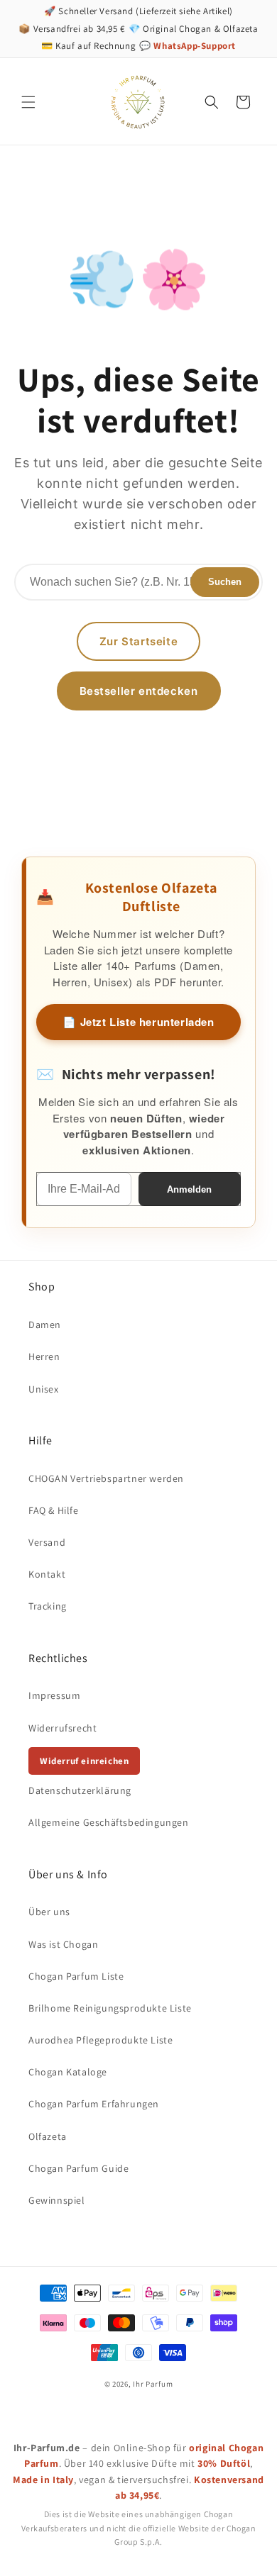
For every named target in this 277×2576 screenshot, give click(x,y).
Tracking (48, 1606)
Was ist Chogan (63, 1944)
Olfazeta (48, 2136)
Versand (47, 1542)
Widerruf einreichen (84, 1761)
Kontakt (47, 1574)
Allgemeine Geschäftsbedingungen (109, 1822)
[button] (28, 102)
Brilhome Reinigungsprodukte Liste (110, 2008)
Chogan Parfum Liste (76, 1976)
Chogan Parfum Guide (78, 2168)
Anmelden (189, 1189)
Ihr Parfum (153, 2384)
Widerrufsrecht (63, 1728)
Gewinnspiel (57, 2200)
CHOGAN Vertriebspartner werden (106, 1478)
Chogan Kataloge (68, 2072)
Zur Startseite (138, 641)
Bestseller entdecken (139, 691)
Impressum (54, 1695)
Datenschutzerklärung (80, 1790)
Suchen (225, 582)
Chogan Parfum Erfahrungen (94, 2104)
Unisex (44, 1389)
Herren (44, 1356)
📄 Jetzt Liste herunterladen (138, 1022)
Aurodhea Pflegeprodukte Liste (101, 2040)
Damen (45, 1325)
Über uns (49, 1912)
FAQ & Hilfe (54, 1510)
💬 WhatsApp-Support (188, 46)
